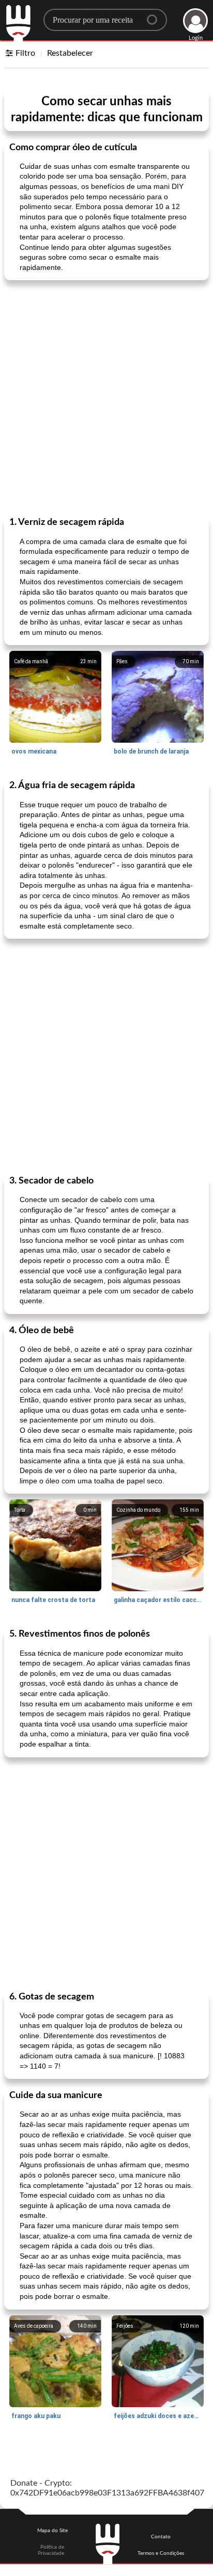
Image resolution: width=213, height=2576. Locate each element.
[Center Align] (156, 15)
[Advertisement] (106, 397)
